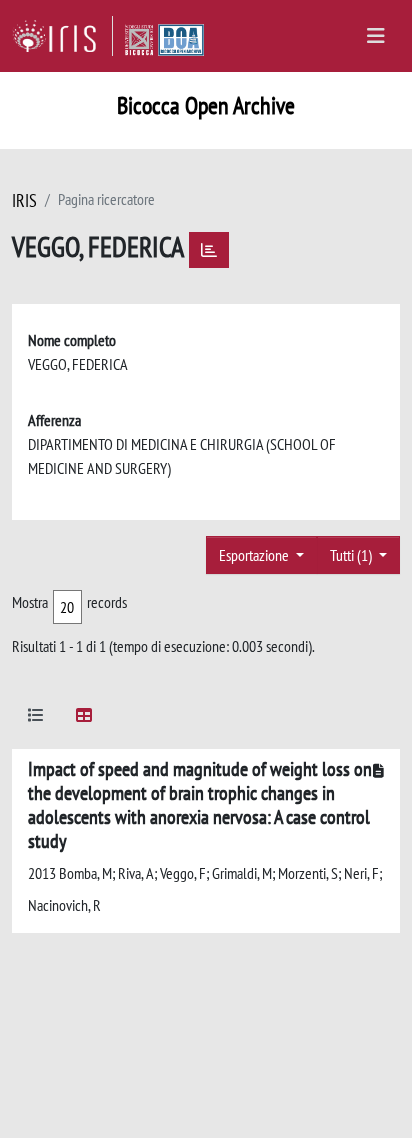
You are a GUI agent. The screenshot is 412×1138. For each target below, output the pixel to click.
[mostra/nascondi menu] (376, 36)
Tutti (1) (352, 555)
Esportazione (255, 555)
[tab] (36, 718)
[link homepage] (62, 36)
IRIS (24, 200)
